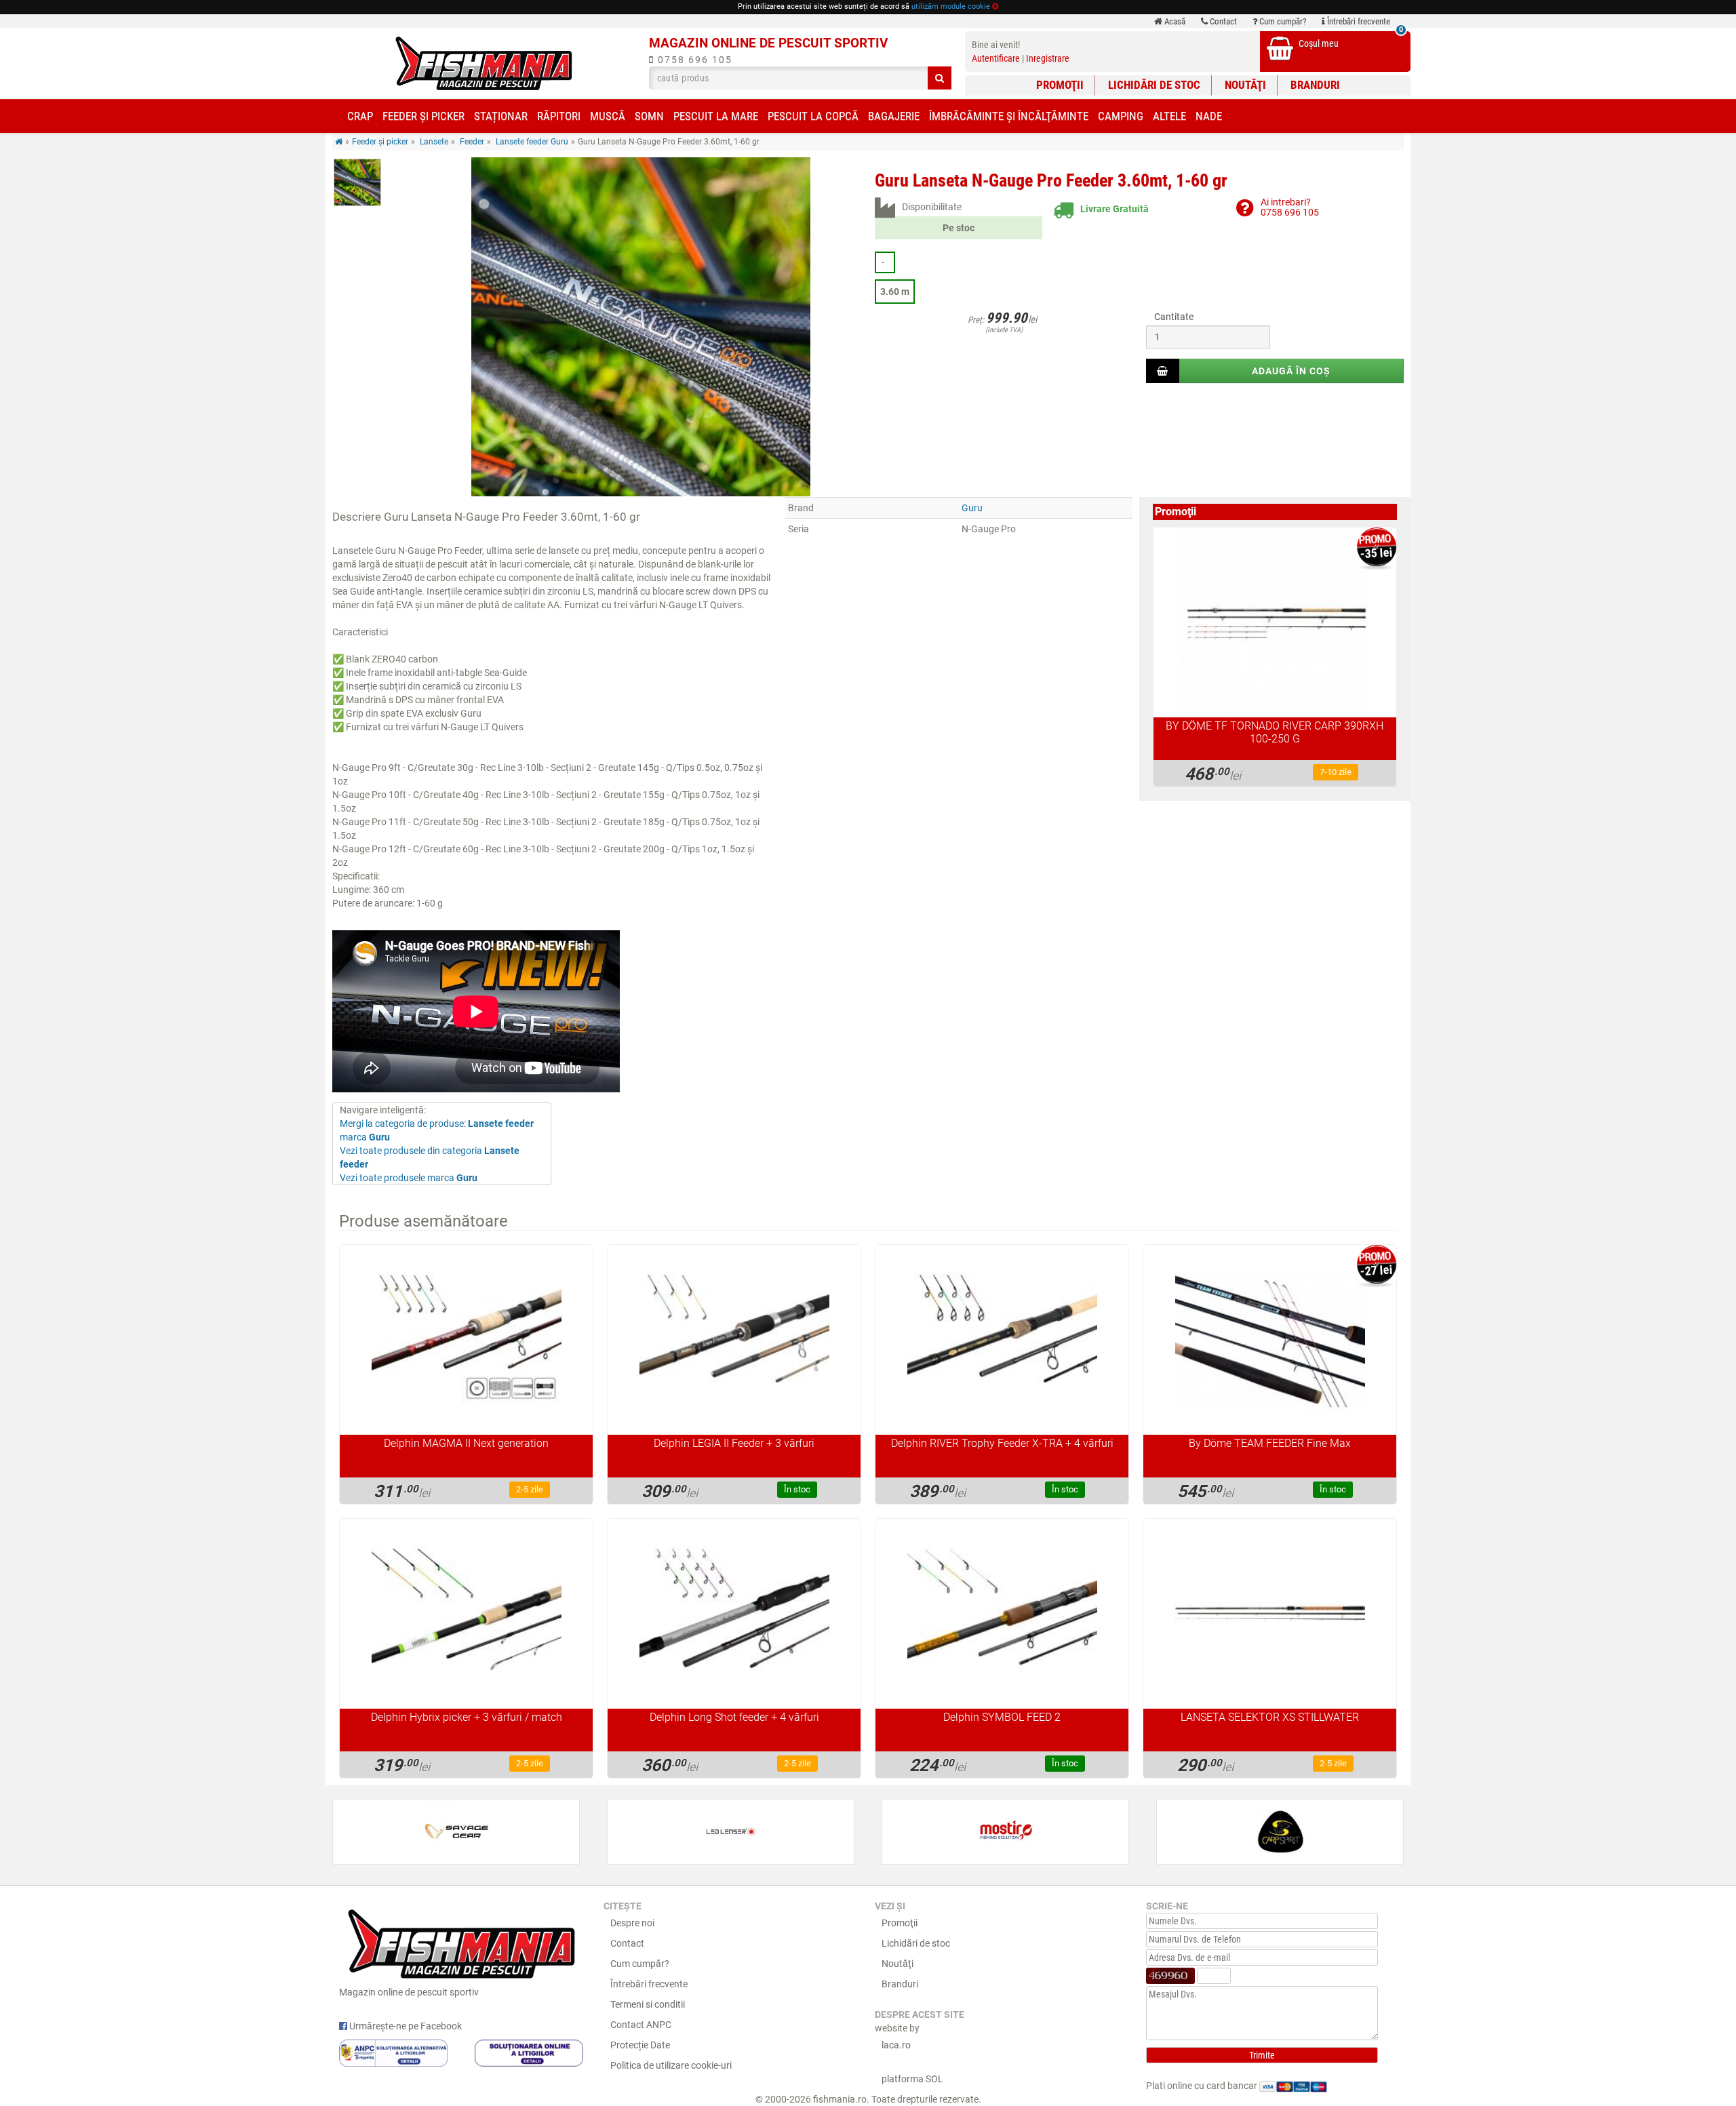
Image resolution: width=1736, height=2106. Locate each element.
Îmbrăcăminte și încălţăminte (1009, 116)
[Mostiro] (1005, 1832)
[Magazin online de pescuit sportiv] (484, 63)
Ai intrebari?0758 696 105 (1290, 207)
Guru (972, 508)
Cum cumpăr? (1282, 21)
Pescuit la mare (716, 116)
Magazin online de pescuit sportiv (409, 1992)
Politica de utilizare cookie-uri (671, 2065)
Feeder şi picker (423, 116)
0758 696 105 (693, 60)
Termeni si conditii (648, 2004)
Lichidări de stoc (1154, 85)
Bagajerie (894, 116)
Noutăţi (1245, 85)
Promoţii (1060, 85)
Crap (360, 116)
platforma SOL (912, 2079)
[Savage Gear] (456, 1832)
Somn (649, 116)
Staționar (501, 116)
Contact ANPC (641, 2025)
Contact (1222, 21)
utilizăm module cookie (951, 6)
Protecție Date (640, 2045)
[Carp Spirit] (1280, 1832)
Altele (1169, 116)
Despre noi (632, 1923)
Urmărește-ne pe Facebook (405, 2026)
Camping (1121, 116)
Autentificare (996, 58)
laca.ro (896, 2045)
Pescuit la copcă (813, 116)
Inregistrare (1048, 58)
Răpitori (559, 116)
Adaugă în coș (1291, 371)
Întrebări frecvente (1358, 21)
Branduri (1315, 85)
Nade (1209, 116)
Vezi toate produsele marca (409, 1178)
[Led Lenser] (731, 1832)
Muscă (608, 116)
